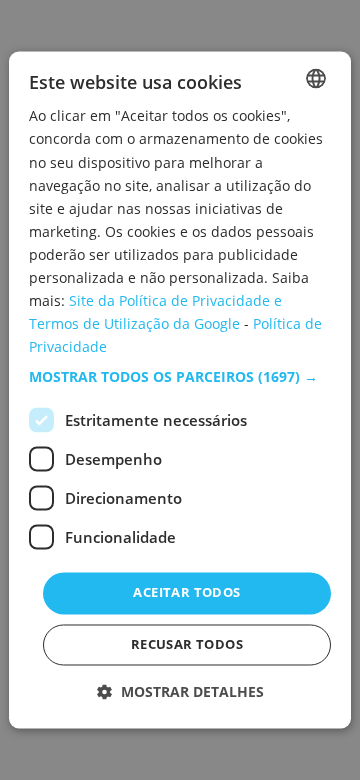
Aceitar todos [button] (186, 593)
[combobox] (316, 78)
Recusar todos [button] (187, 645)
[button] (180, 378)
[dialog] (180, 389)
